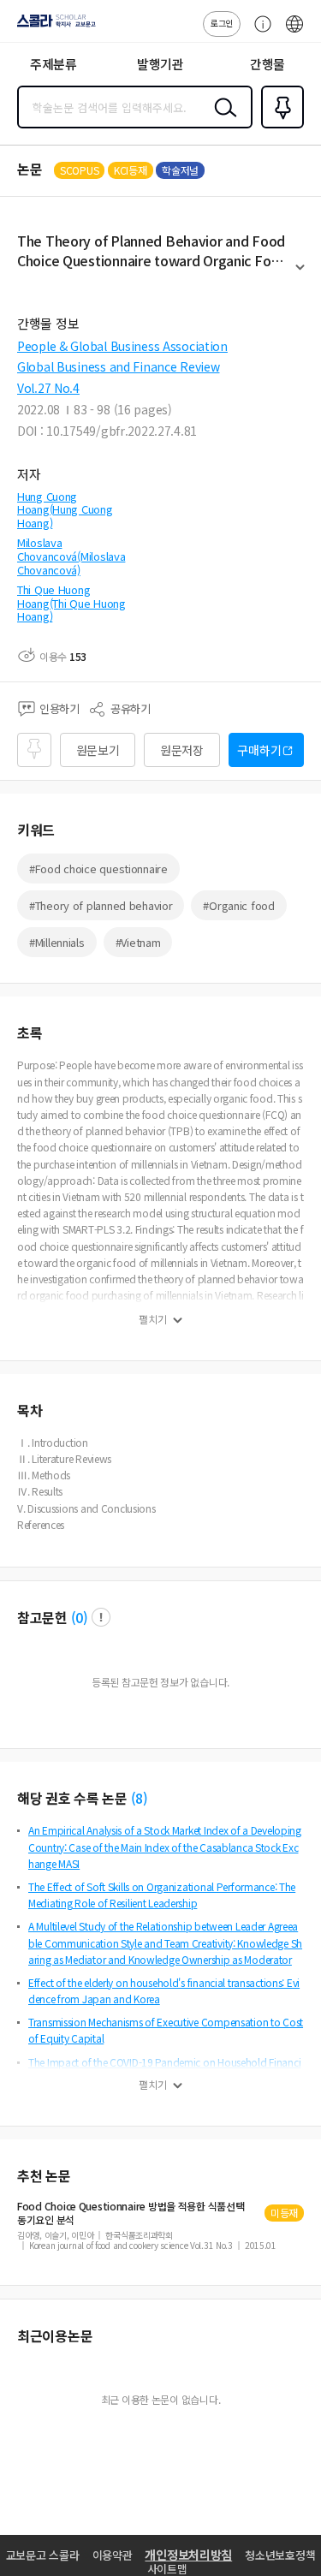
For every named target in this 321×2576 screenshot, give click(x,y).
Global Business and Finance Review (118, 366)
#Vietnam (138, 942)
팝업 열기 (101, 1617)
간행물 (267, 64)
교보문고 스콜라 (43, 2555)
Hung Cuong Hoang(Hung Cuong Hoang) (65, 509)
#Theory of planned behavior (101, 905)
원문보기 (98, 750)
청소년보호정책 (280, 2555)
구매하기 (259, 750)
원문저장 (182, 750)
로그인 (222, 23)
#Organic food (238, 905)
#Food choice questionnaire (98, 869)
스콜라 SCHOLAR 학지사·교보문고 (53, 27)
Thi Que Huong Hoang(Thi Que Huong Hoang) (71, 603)
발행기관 (160, 64)
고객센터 (259, 33)
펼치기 (300, 275)
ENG (294, 33)
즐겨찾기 (279, 127)
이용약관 (113, 2555)
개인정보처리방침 (188, 2555)
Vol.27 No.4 (48, 388)
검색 (222, 121)
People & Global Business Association (122, 346)
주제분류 (53, 64)
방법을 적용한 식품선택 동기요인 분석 (131, 2213)
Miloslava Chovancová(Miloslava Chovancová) (71, 556)
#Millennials (57, 942)
